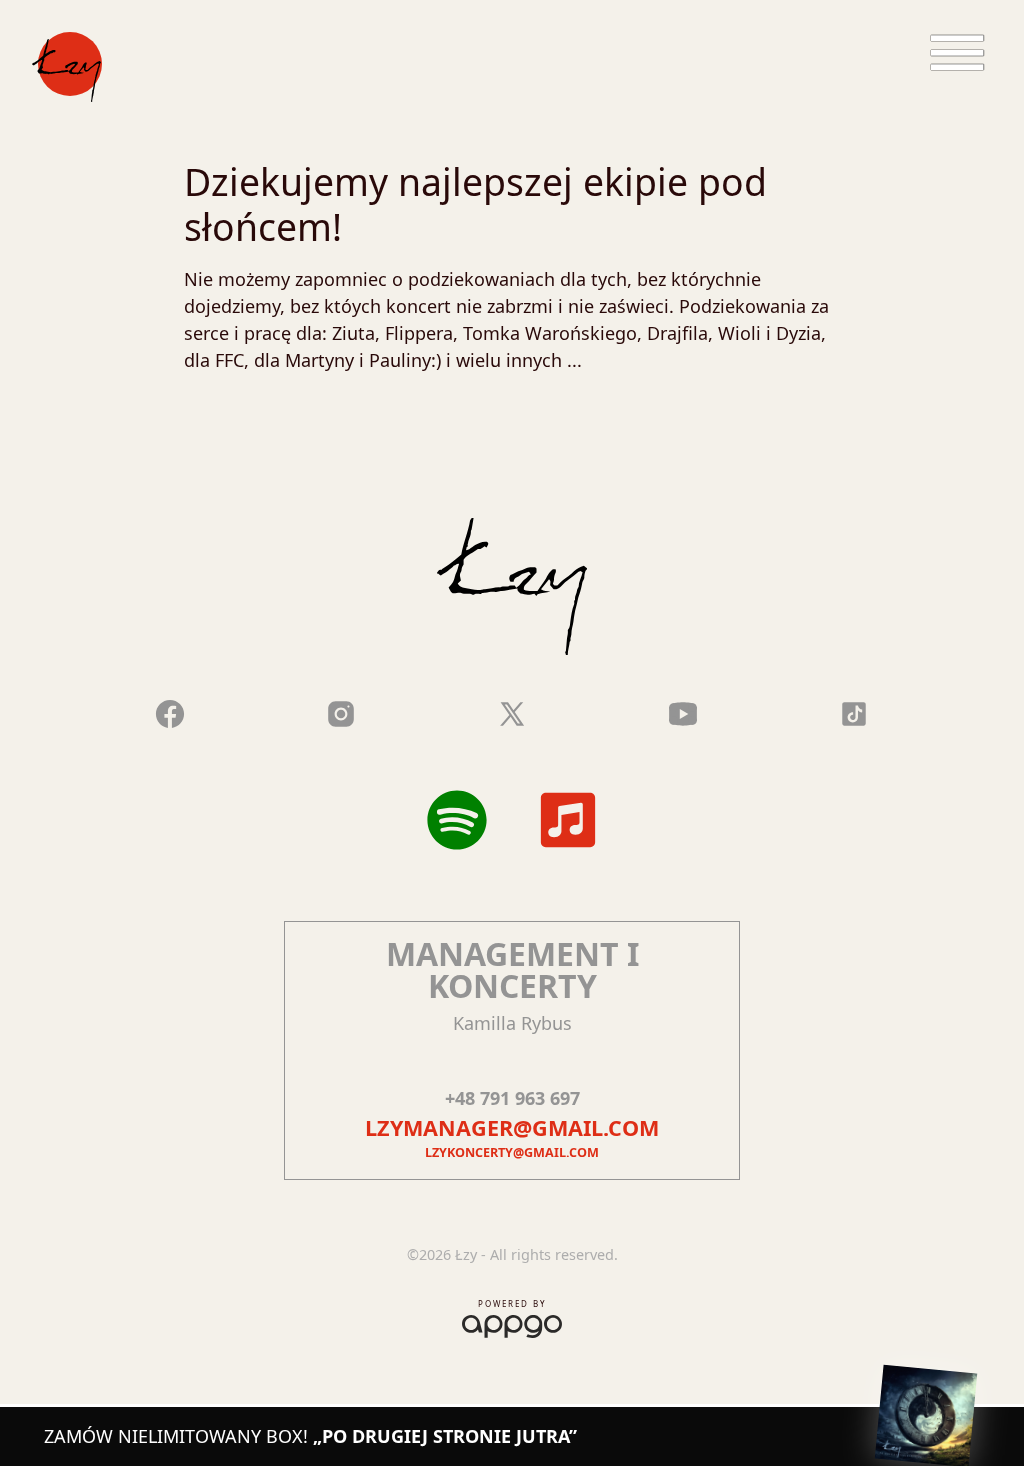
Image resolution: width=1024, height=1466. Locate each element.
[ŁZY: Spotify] (457, 820)
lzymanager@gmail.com (512, 1127)
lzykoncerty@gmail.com (512, 1152)
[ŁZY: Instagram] (341, 711)
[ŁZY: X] (512, 711)
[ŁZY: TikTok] (854, 711)
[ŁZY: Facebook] (170, 711)
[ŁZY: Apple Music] (568, 820)
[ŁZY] (67, 67)
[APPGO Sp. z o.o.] (512, 1322)
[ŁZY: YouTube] (683, 711)
